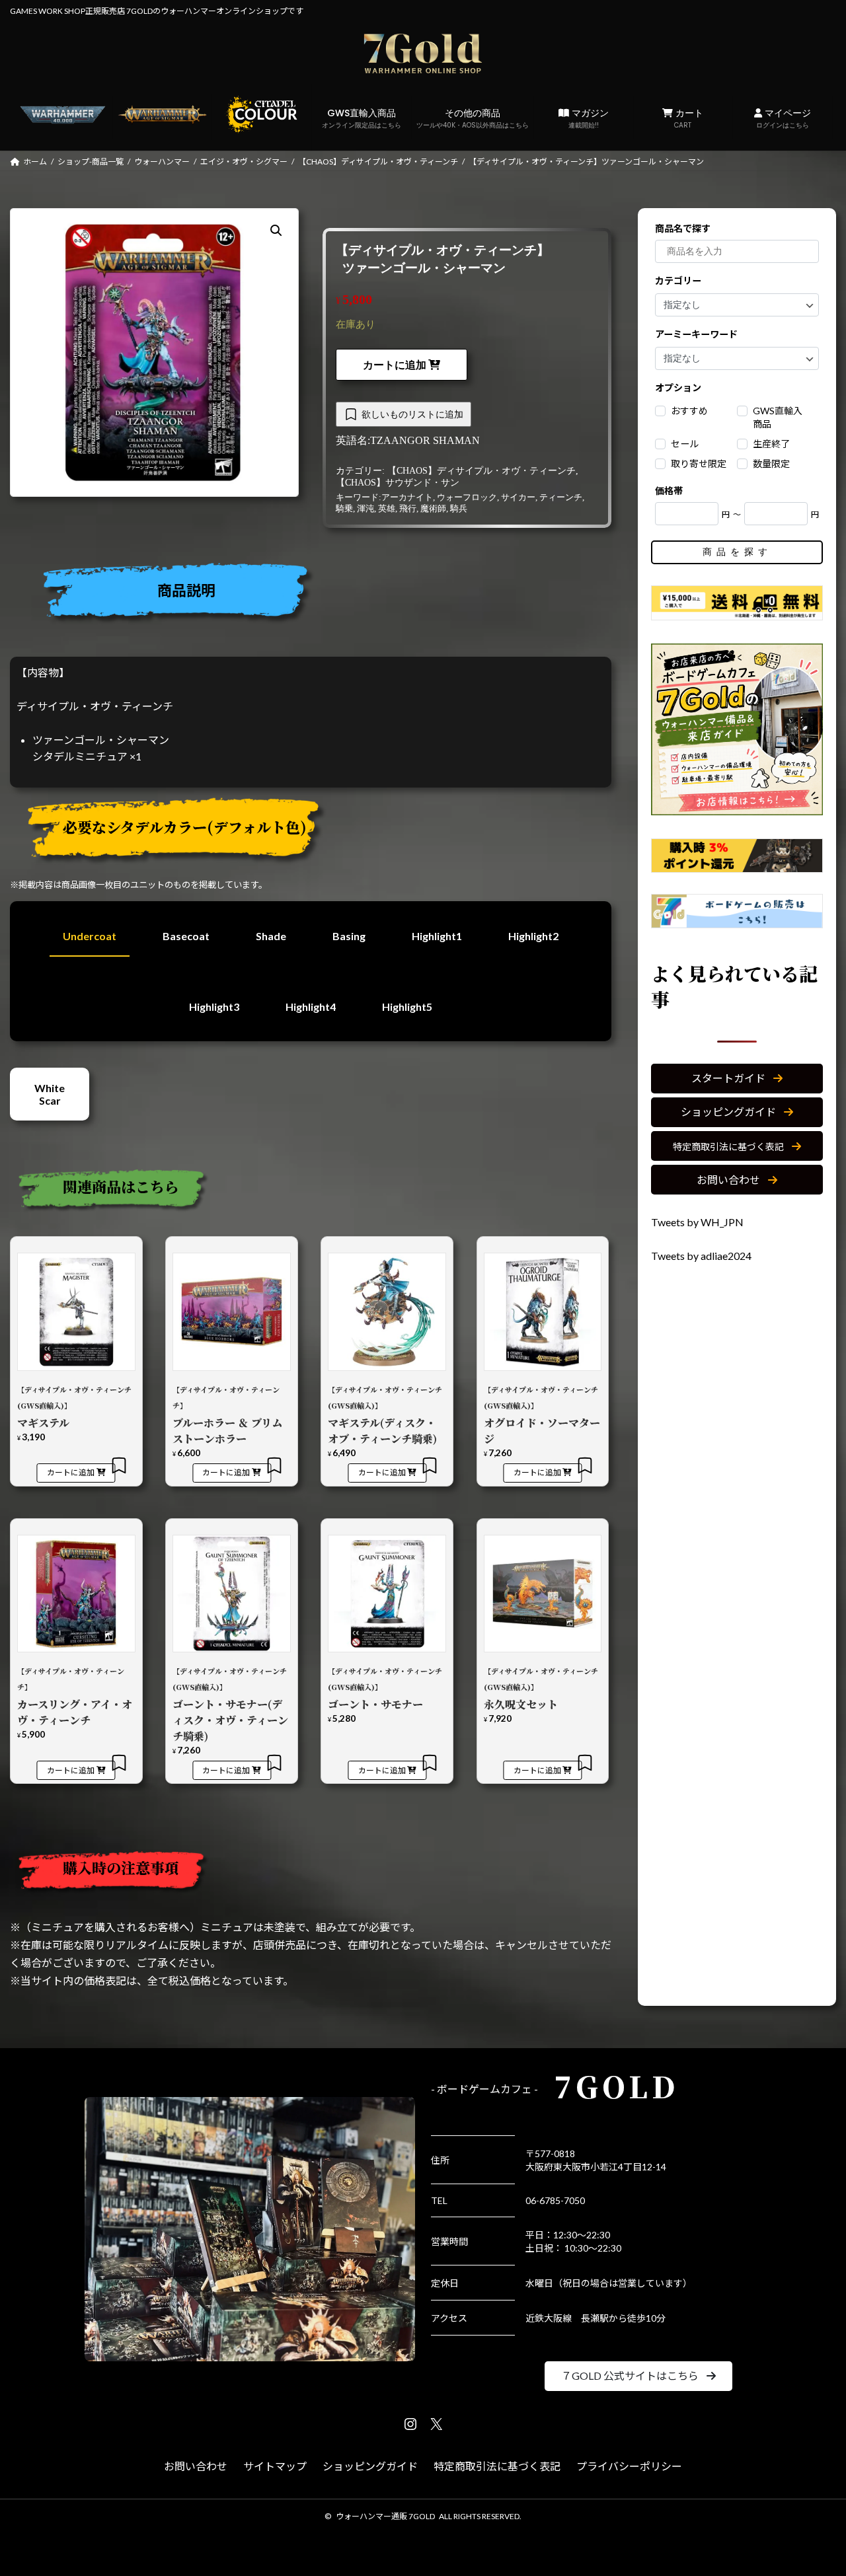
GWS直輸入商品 (362, 118)
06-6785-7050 (555, 2200)
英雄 (387, 509)
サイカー (518, 497)
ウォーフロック (467, 497)
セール (685, 444)
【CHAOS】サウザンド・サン (398, 483)
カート (688, 118)
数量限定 (771, 463)
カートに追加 (395, 365)
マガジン (589, 118)
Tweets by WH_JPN (697, 1222)
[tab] (316, 594)
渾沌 (365, 509)
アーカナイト (407, 497)
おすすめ (689, 411)
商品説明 (186, 590)
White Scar (50, 1094)
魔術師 (433, 509)
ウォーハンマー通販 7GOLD (385, 2516)
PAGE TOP (813, 2486)
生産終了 (771, 444)
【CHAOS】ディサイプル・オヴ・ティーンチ (481, 471)
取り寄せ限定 (699, 463)
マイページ (784, 118)
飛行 (408, 509)
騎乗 (344, 509)
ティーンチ (561, 497)
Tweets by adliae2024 (701, 1256)
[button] (737, 1078)
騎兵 (459, 509)
